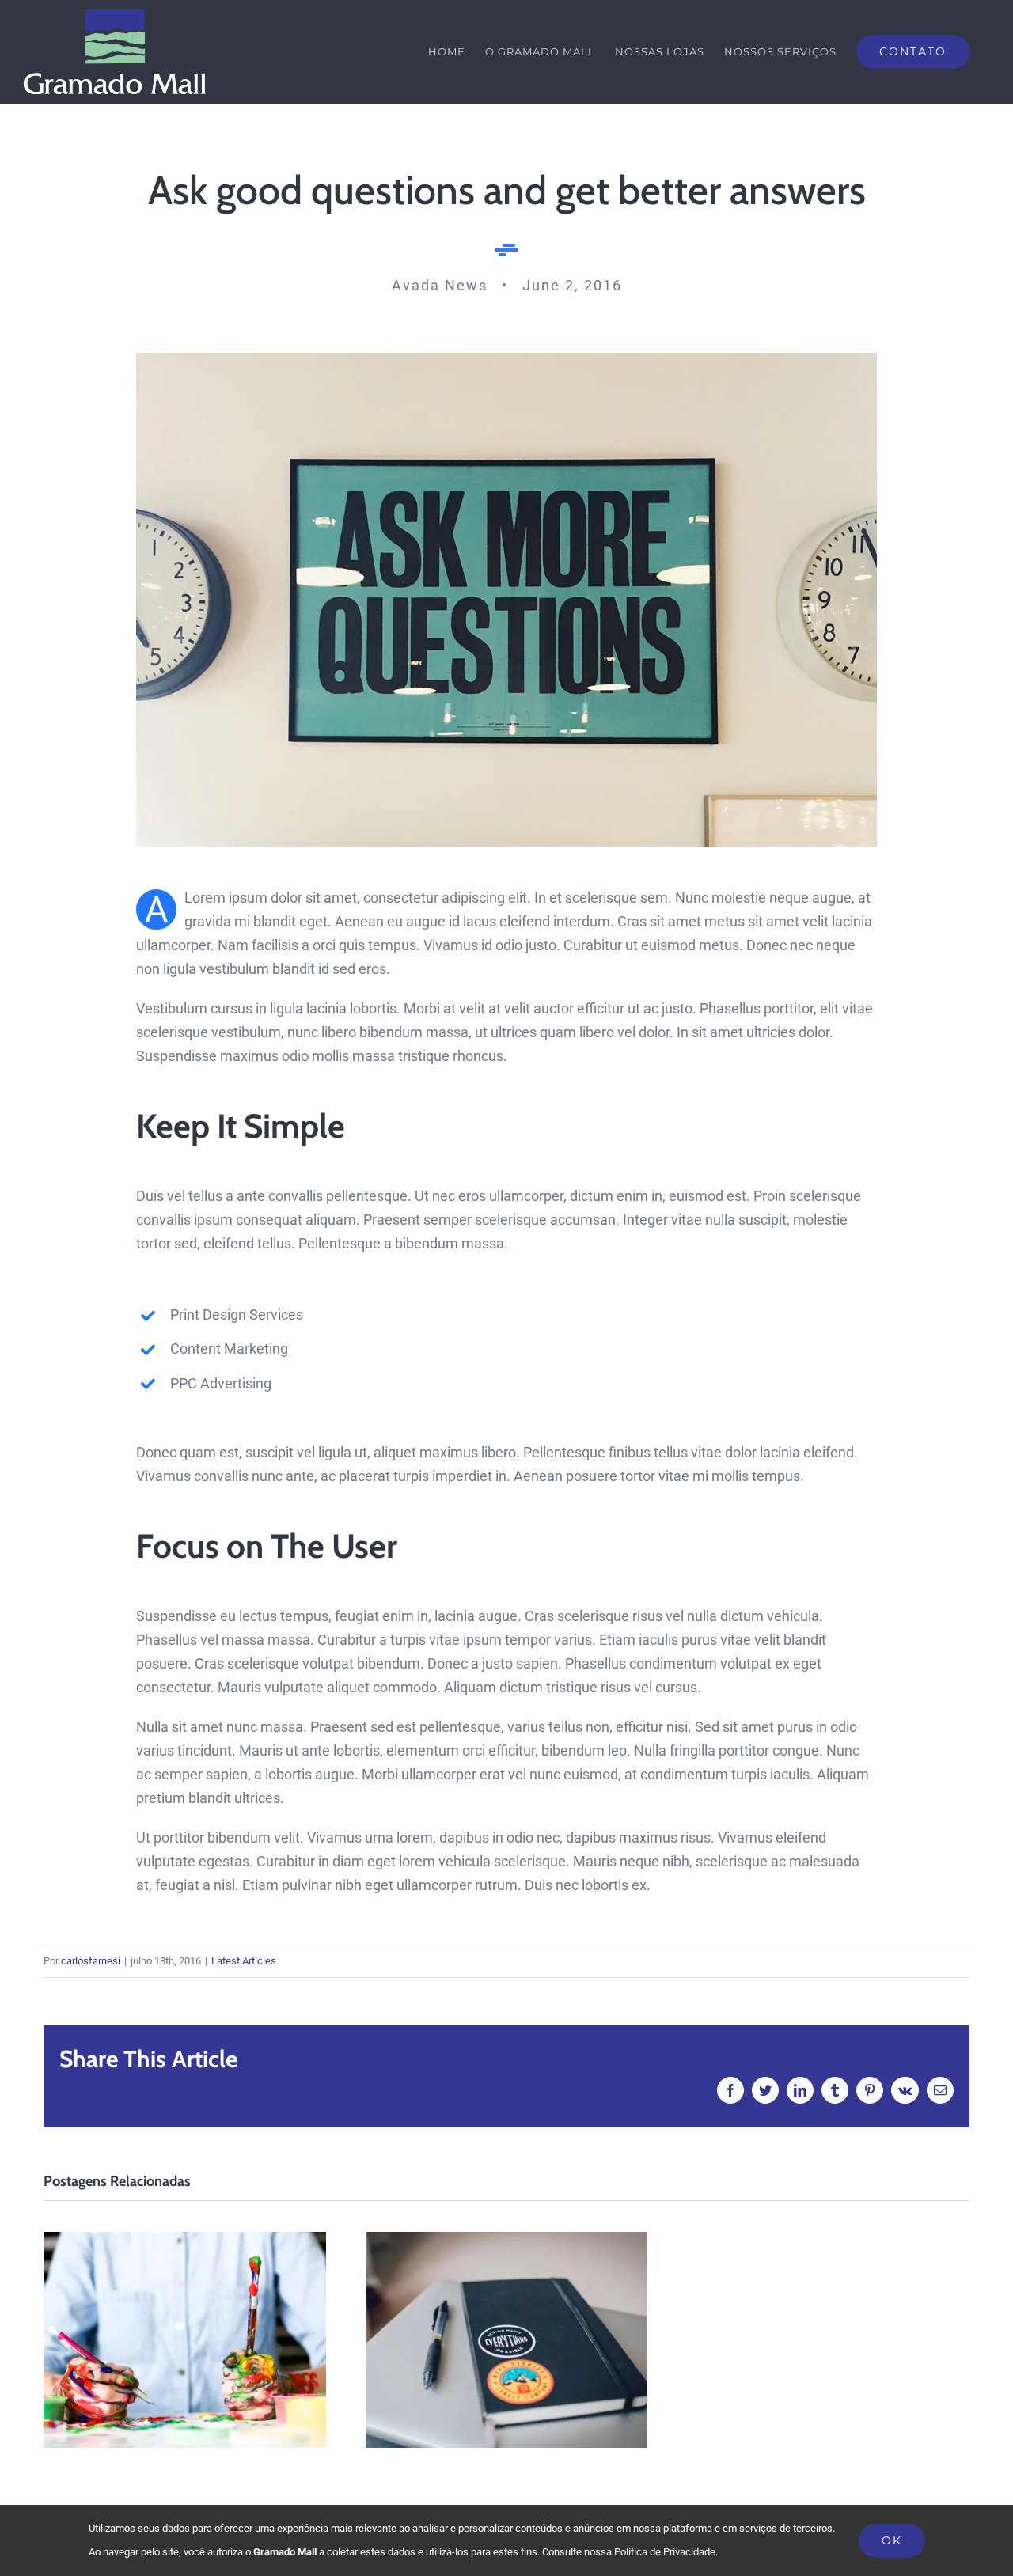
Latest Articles (244, 1961)
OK (892, 2540)
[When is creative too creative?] (185, 2340)
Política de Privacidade (665, 2552)
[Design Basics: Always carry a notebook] (507, 2340)
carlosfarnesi (91, 1961)
